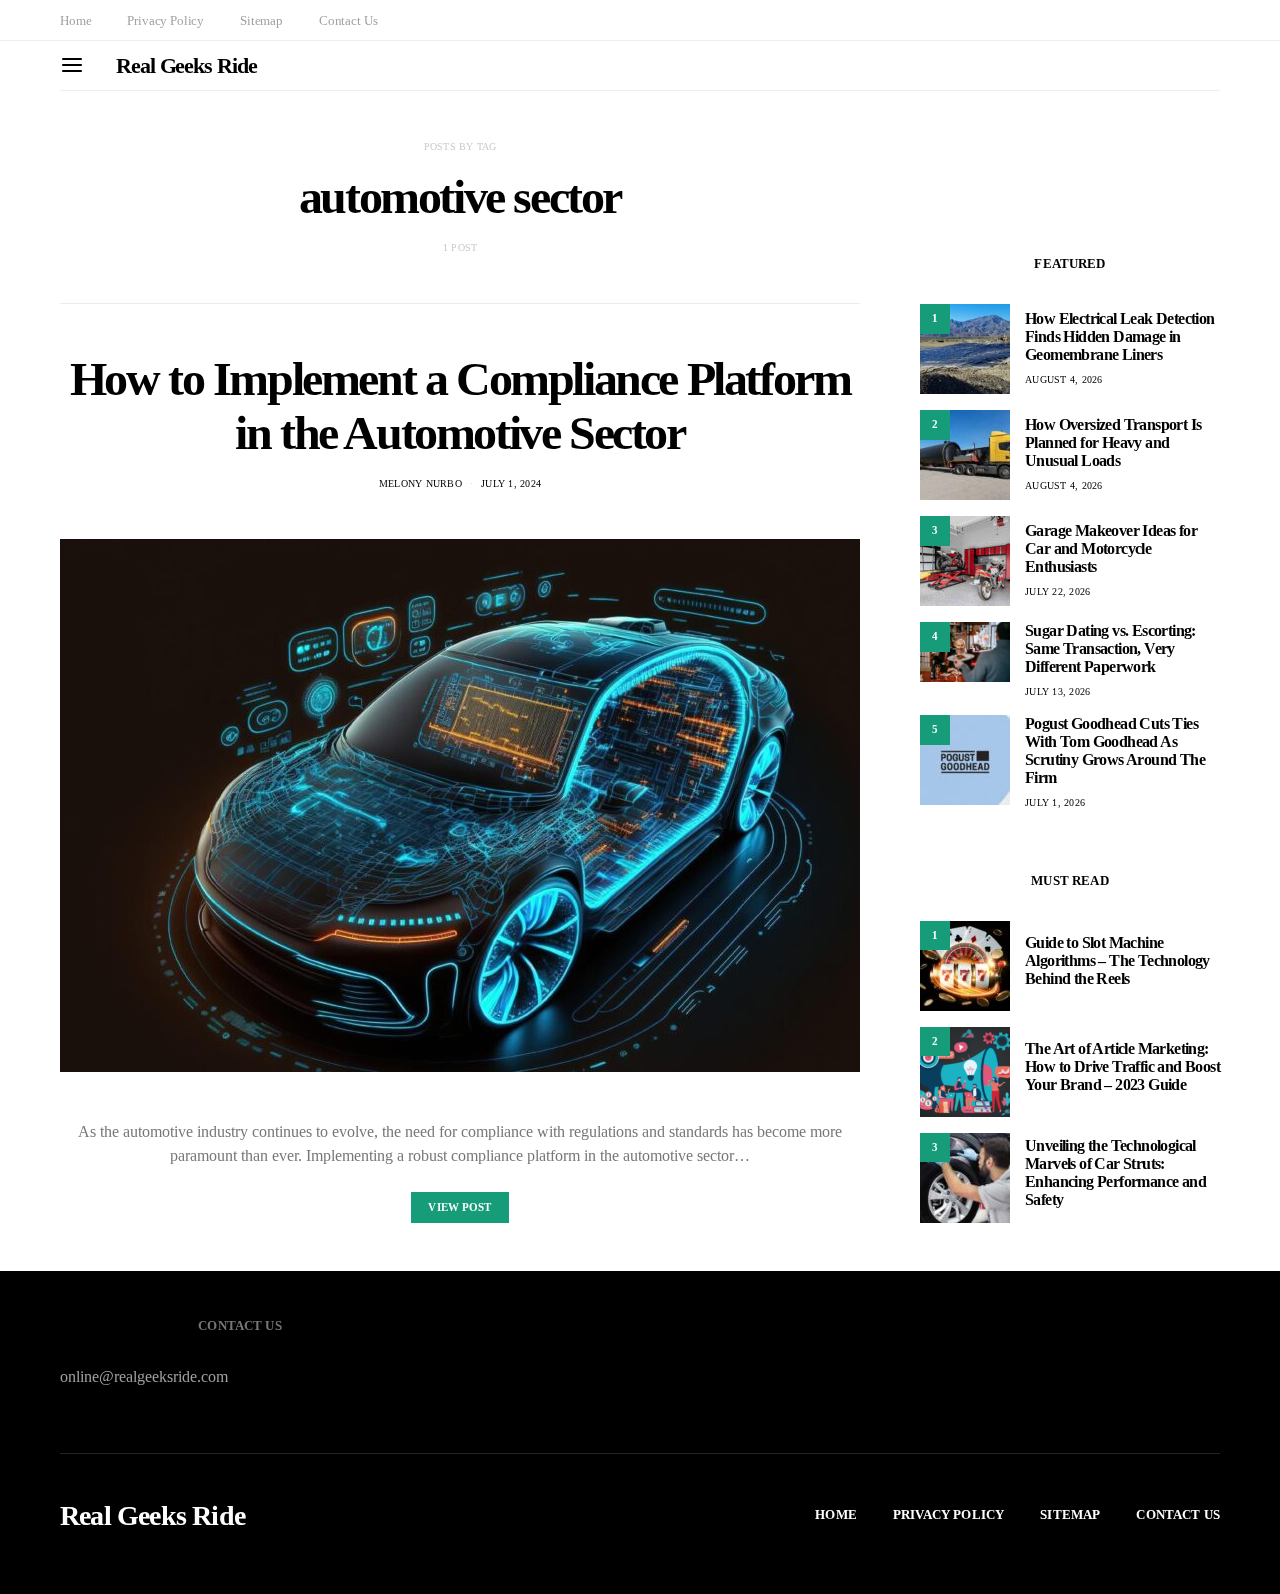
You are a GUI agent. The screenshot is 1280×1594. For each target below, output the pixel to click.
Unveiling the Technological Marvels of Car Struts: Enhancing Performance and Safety (1115, 1173)
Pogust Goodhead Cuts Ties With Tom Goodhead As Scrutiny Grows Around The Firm (1115, 750)
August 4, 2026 (1064, 379)
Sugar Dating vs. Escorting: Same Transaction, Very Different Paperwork (1110, 648)
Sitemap (261, 20)
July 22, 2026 (1057, 591)
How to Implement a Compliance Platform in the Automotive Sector (460, 405)
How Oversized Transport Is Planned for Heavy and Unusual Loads (1113, 442)
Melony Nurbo (420, 483)
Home (75, 20)
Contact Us (348, 20)
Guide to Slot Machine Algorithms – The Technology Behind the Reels (1117, 961)
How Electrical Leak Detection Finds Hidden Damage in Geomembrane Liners (1120, 336)
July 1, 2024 (511, 483)
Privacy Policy (165, 20)
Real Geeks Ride (186, 65)
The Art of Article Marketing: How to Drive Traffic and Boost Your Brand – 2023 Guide (1122, 1067)
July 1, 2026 (1055, 802)
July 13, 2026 (1057, 691)
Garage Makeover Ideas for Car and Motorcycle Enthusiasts (1111, 548)
